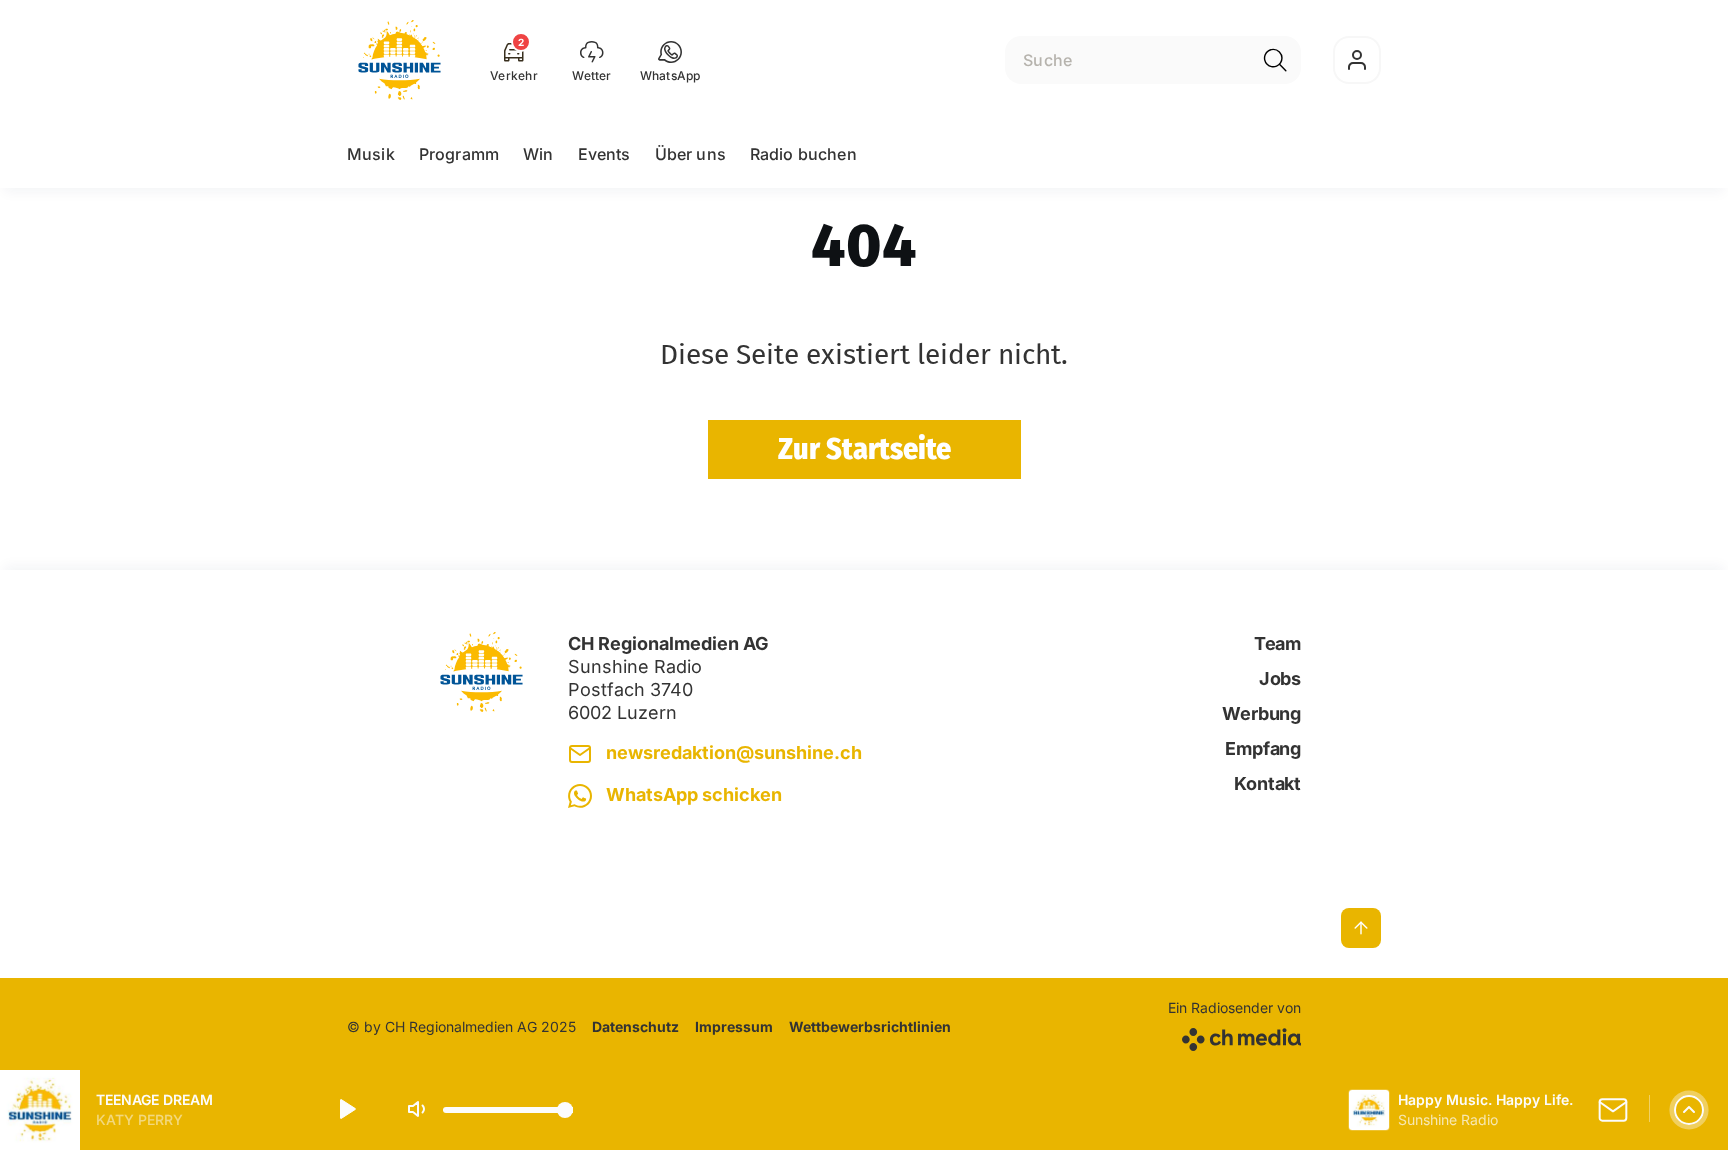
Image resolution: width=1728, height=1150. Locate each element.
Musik (371, 154)
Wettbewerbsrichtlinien (870, 1026)
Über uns (690, 154)
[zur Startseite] (399, 60)
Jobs (1280, 678)
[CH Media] (1234, 1035)
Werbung (1261, 713)
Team (1277, 643)
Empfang (1263, 748)
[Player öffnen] (1689, 1110)
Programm (459, 154)
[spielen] (346, 1110)
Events (604, 154)
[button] (670, 60)
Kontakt (1267, 783)
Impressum (734, 1026)
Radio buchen (803, 154)
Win (538, 154)
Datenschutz (635, 1026)
